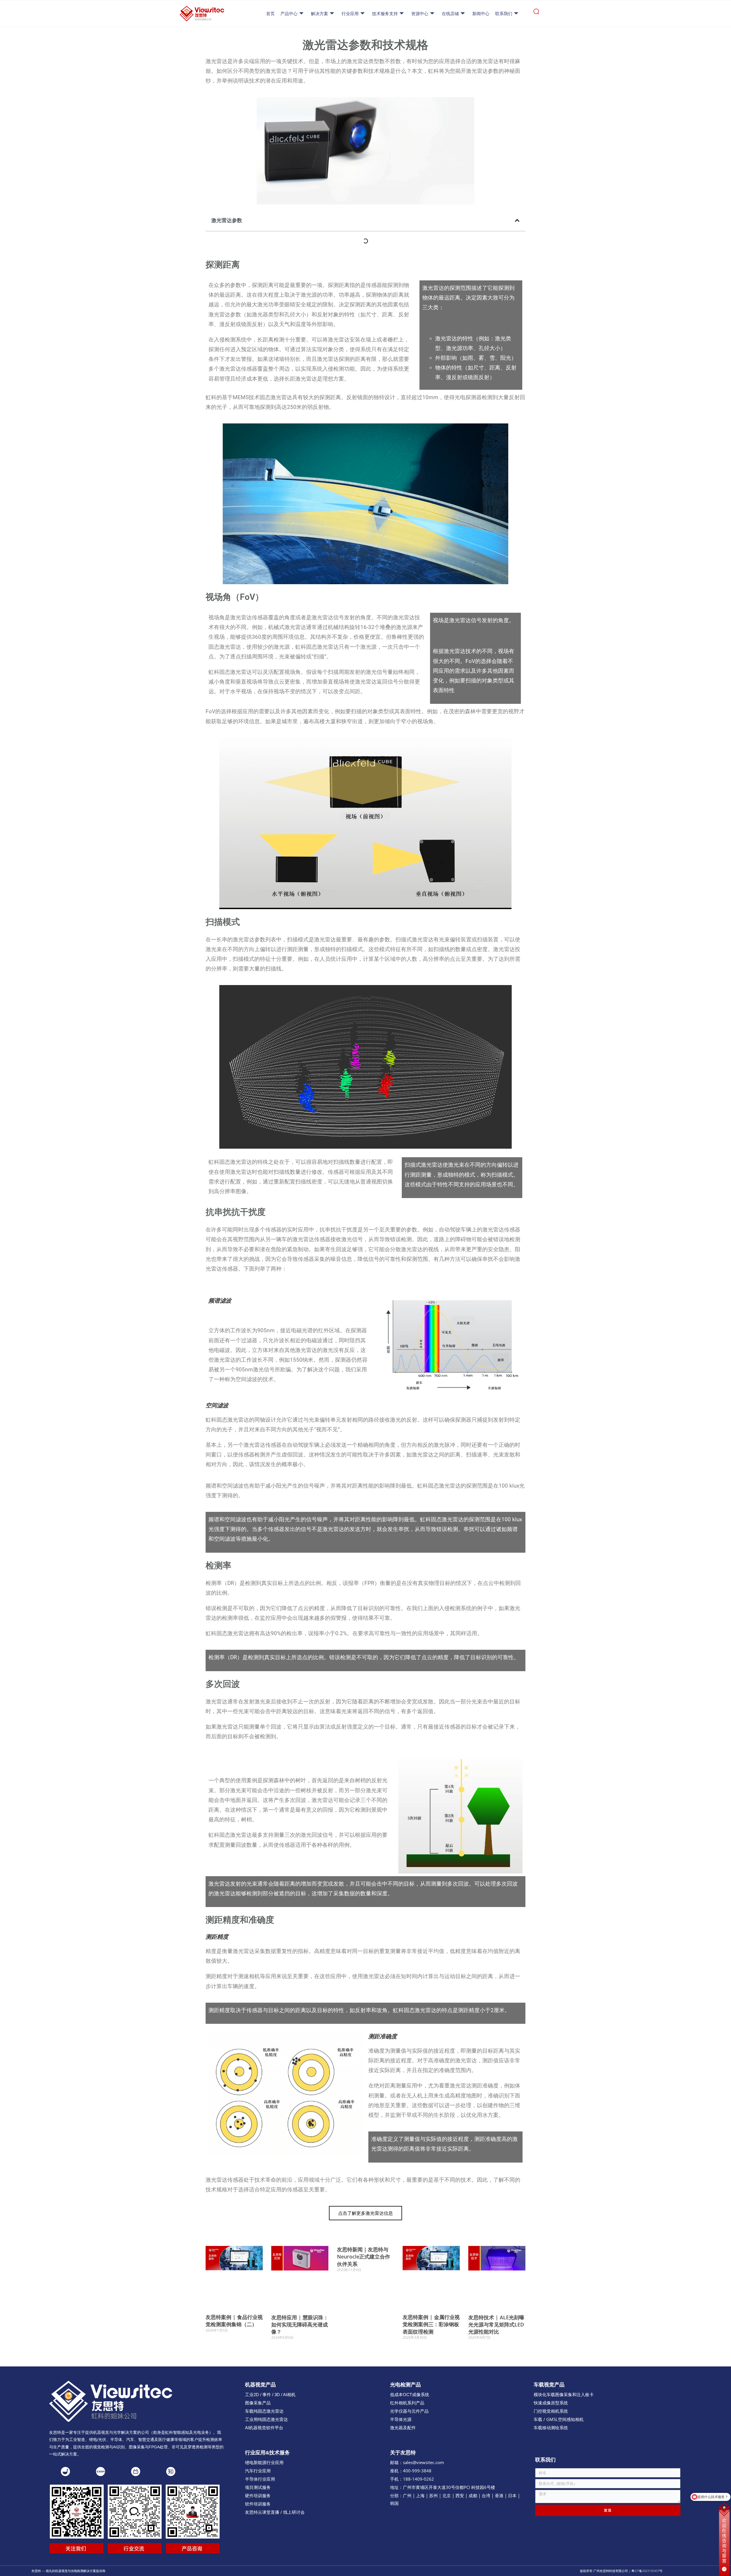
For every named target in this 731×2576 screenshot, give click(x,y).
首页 (270, 14)
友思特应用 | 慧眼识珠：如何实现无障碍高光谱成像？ (300, 2324)
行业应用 (350, 14)
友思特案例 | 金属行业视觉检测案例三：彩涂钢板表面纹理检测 (431, 2324)
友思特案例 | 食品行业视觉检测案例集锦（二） (234, 2321)
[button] (517, 220)
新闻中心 (481, 14)
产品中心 (289, 14)
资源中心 (420, 14)
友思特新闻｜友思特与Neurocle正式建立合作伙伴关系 (364, 2256)
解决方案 (320, 14)
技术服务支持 (385, 14)
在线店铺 (450, 14)
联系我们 (504, 14)
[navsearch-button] (536, 14)
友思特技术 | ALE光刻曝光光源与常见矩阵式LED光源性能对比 (496, 2324)
